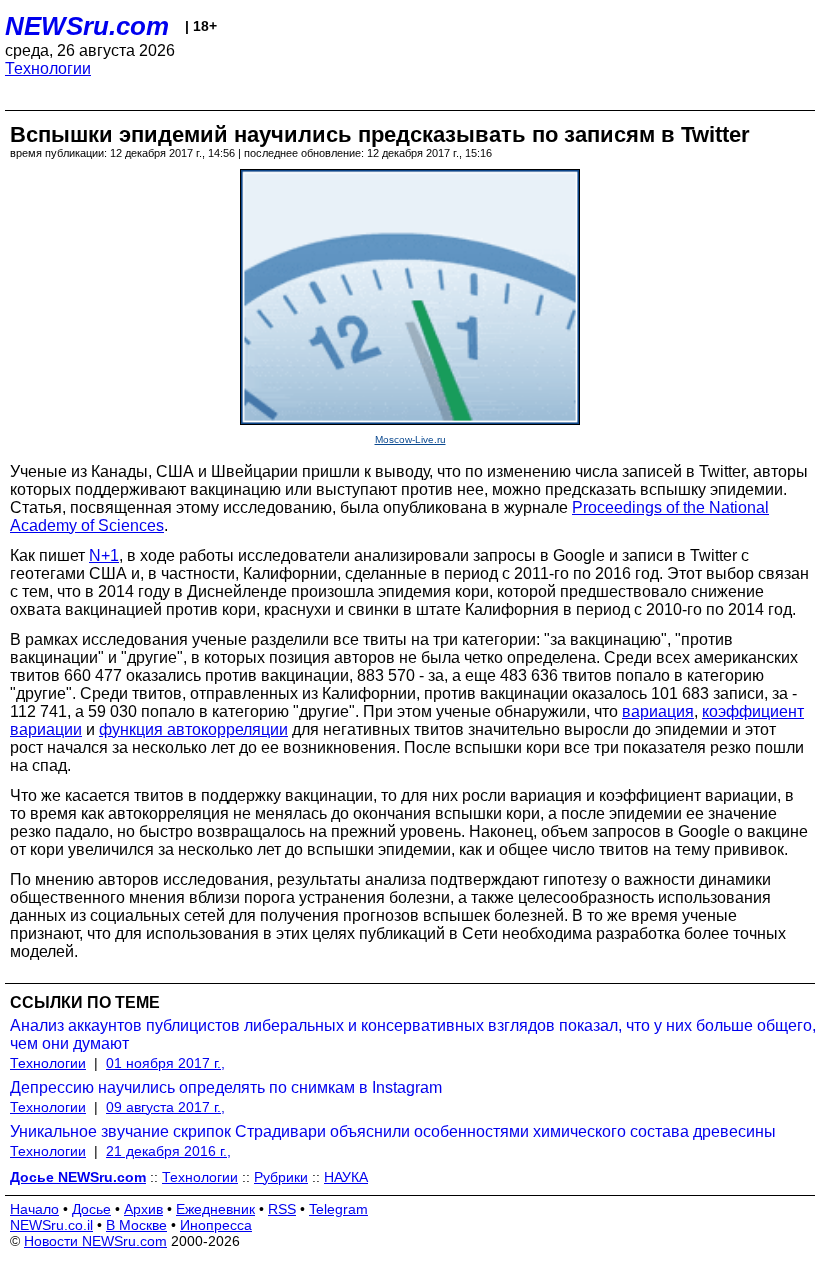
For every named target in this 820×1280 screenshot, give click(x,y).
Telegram (338, 1209)
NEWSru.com (87, 26)
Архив (143, 1209)
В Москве (136, 1225)
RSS (282, 1209)
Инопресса (216, 1225)
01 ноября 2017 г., (165, 1063)
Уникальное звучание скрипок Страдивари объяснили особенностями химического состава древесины (393, 1131)
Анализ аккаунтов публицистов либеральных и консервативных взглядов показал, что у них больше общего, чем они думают (413, 1034)
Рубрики (281, 1177)
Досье (91, 1209)
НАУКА (346, 1177)
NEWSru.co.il (51, 1225)
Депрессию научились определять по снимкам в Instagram (226, 1087)
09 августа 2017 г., (165, 1107)
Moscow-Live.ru (410, 439)
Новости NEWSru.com (95, 1241)
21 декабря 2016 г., (168, 1151)
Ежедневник (215, 1209)
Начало (34, 1209)
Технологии (48, 68)
